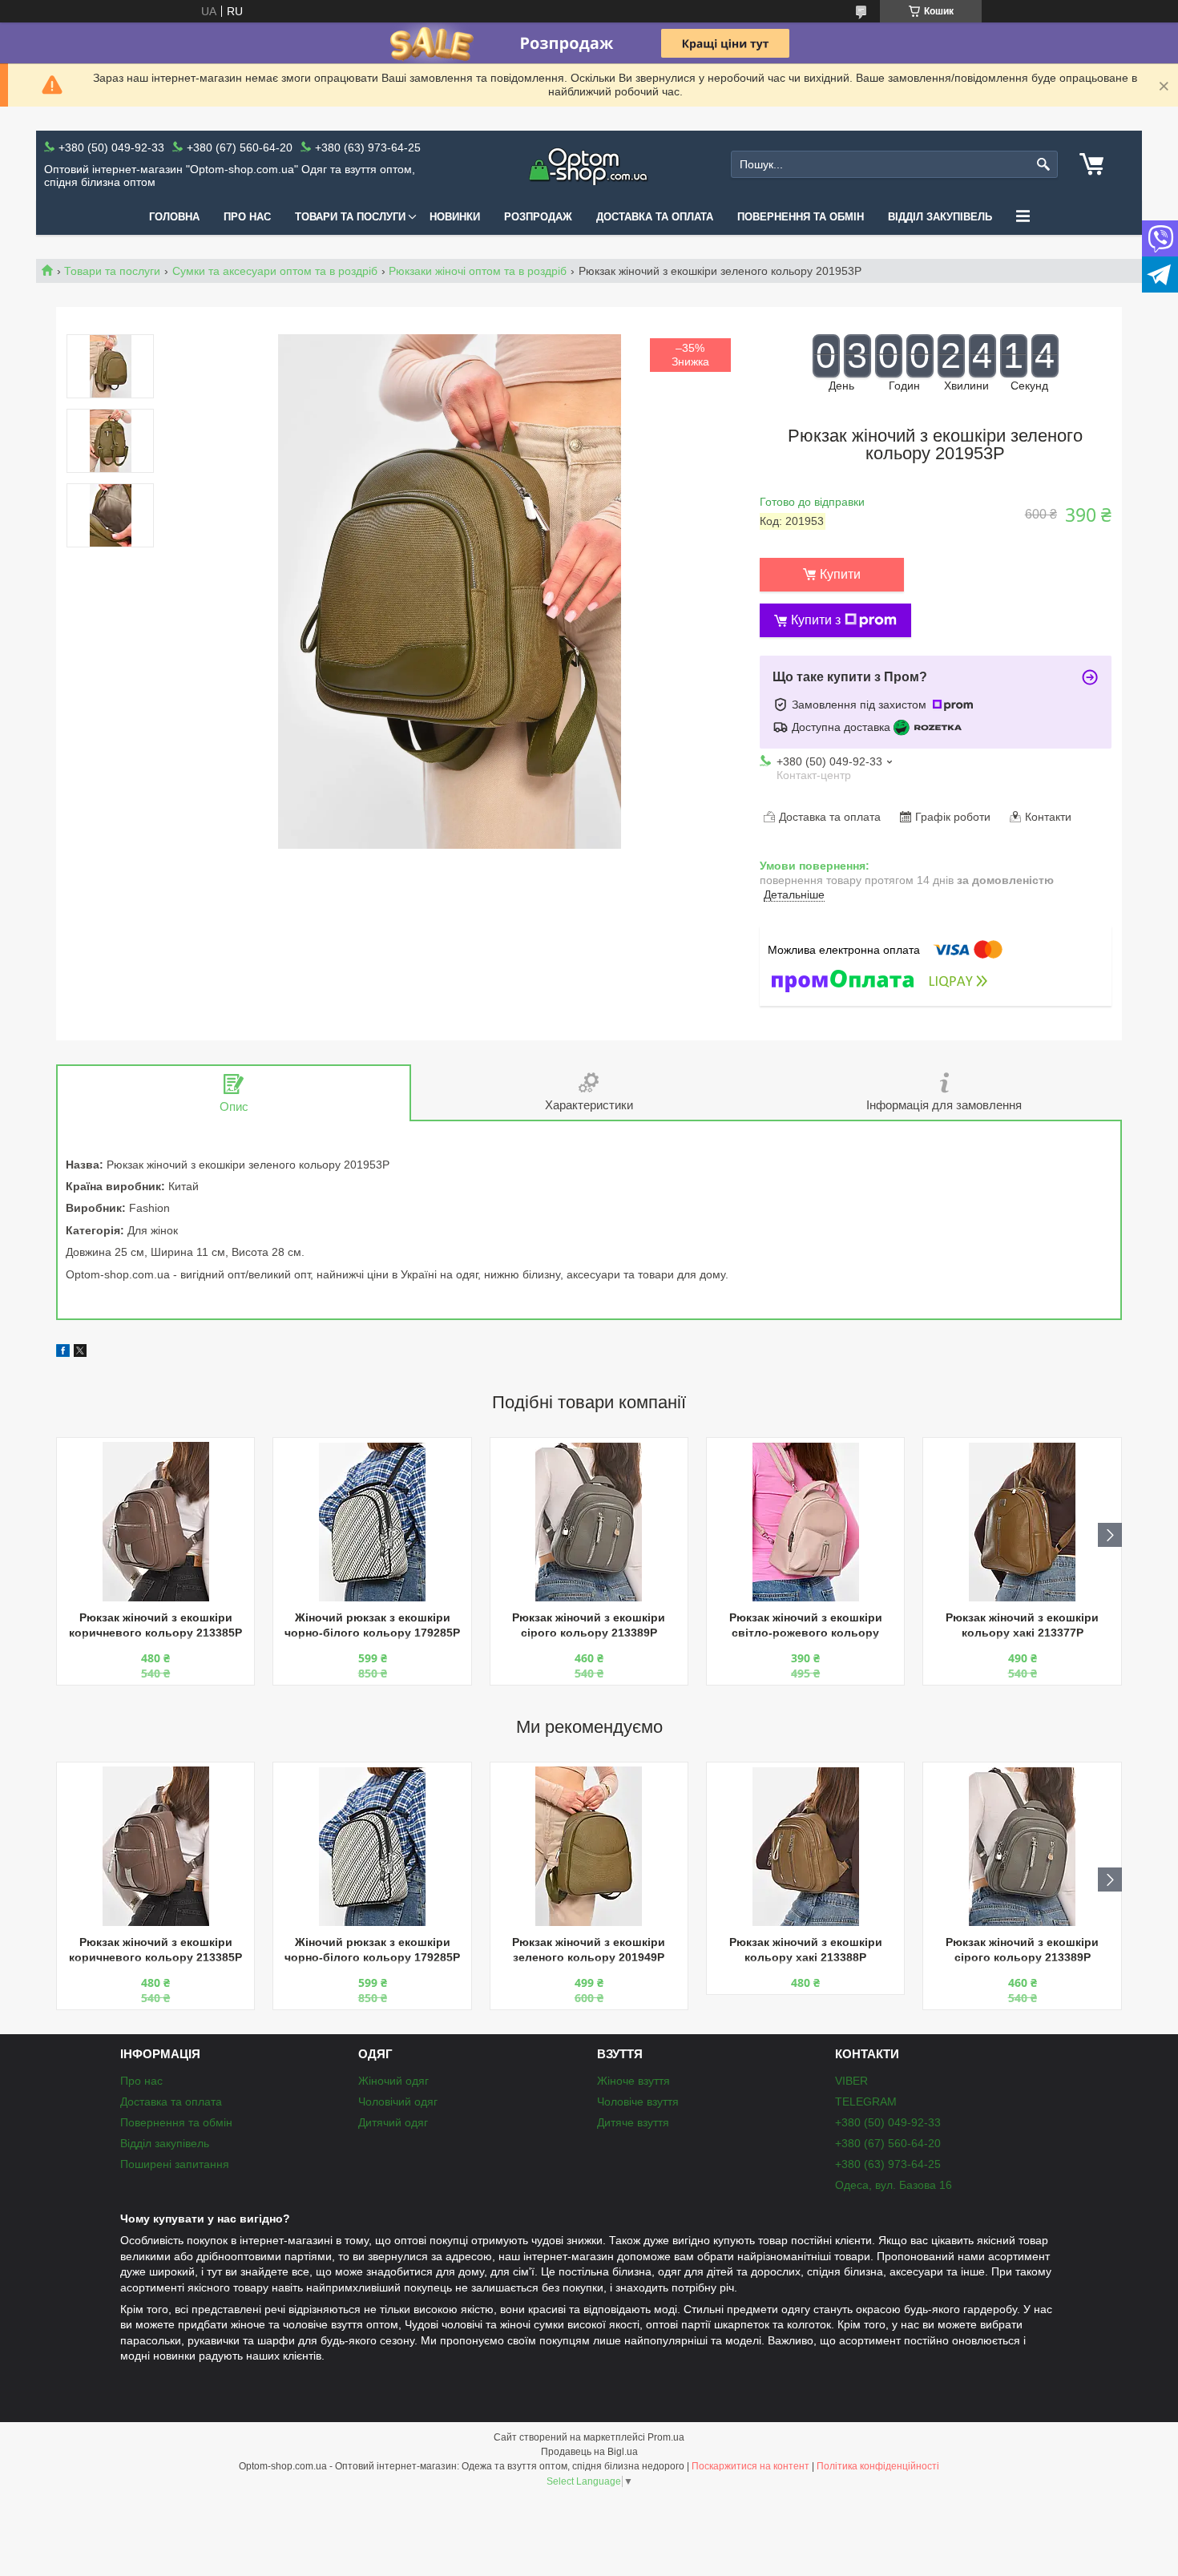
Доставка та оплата (655, 217)
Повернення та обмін (801, 217)
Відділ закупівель (940, 217)
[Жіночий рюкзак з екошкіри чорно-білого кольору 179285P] (372, 1522)
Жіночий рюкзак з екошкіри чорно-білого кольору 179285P (372, 1625)
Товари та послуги (350, 217)
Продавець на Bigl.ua (589, 2452)
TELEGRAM (866, 2102)
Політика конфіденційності (878, 2466)
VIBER (851, 2081)
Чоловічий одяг (398, 2102)
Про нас (247, 217)
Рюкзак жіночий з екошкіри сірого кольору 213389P (589, 1625)
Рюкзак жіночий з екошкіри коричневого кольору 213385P (155, 1625)
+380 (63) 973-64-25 (888, 2164)
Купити (840, 574)
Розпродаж (538, 217)
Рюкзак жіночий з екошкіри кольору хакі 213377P (1022, 1625)
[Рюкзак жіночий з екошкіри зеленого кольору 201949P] (589, 1847)
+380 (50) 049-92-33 (888, 2122)
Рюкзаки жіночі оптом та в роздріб (478, 271)
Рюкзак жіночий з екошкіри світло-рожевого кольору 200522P (806, 1627)
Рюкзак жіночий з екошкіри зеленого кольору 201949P (589, 1950)
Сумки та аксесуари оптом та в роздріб (275, 271)
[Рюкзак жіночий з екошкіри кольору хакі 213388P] (805, 1847)
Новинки (455, 217)
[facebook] (63, 1353)
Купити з (816, 620)
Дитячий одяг (393, 2122)
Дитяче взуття (633, 2122)
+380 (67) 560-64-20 (888, 2143)
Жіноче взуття (633, 2081)
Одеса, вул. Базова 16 (894, 2185)
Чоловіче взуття (638, 2102)
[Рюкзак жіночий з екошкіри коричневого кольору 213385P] (155, 1522)
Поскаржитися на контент (750, 2466)
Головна (174, 217)
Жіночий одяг (393, 2081)
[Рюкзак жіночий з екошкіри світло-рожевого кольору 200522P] (805, 1522)
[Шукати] (1044, 165)
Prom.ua (666, 2437)
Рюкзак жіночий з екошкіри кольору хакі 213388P (806, 1950)
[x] (80, 1353)
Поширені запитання (175, 2164)
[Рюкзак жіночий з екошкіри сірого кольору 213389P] (589, 1522)
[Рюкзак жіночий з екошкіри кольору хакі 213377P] (1022, 1522)
